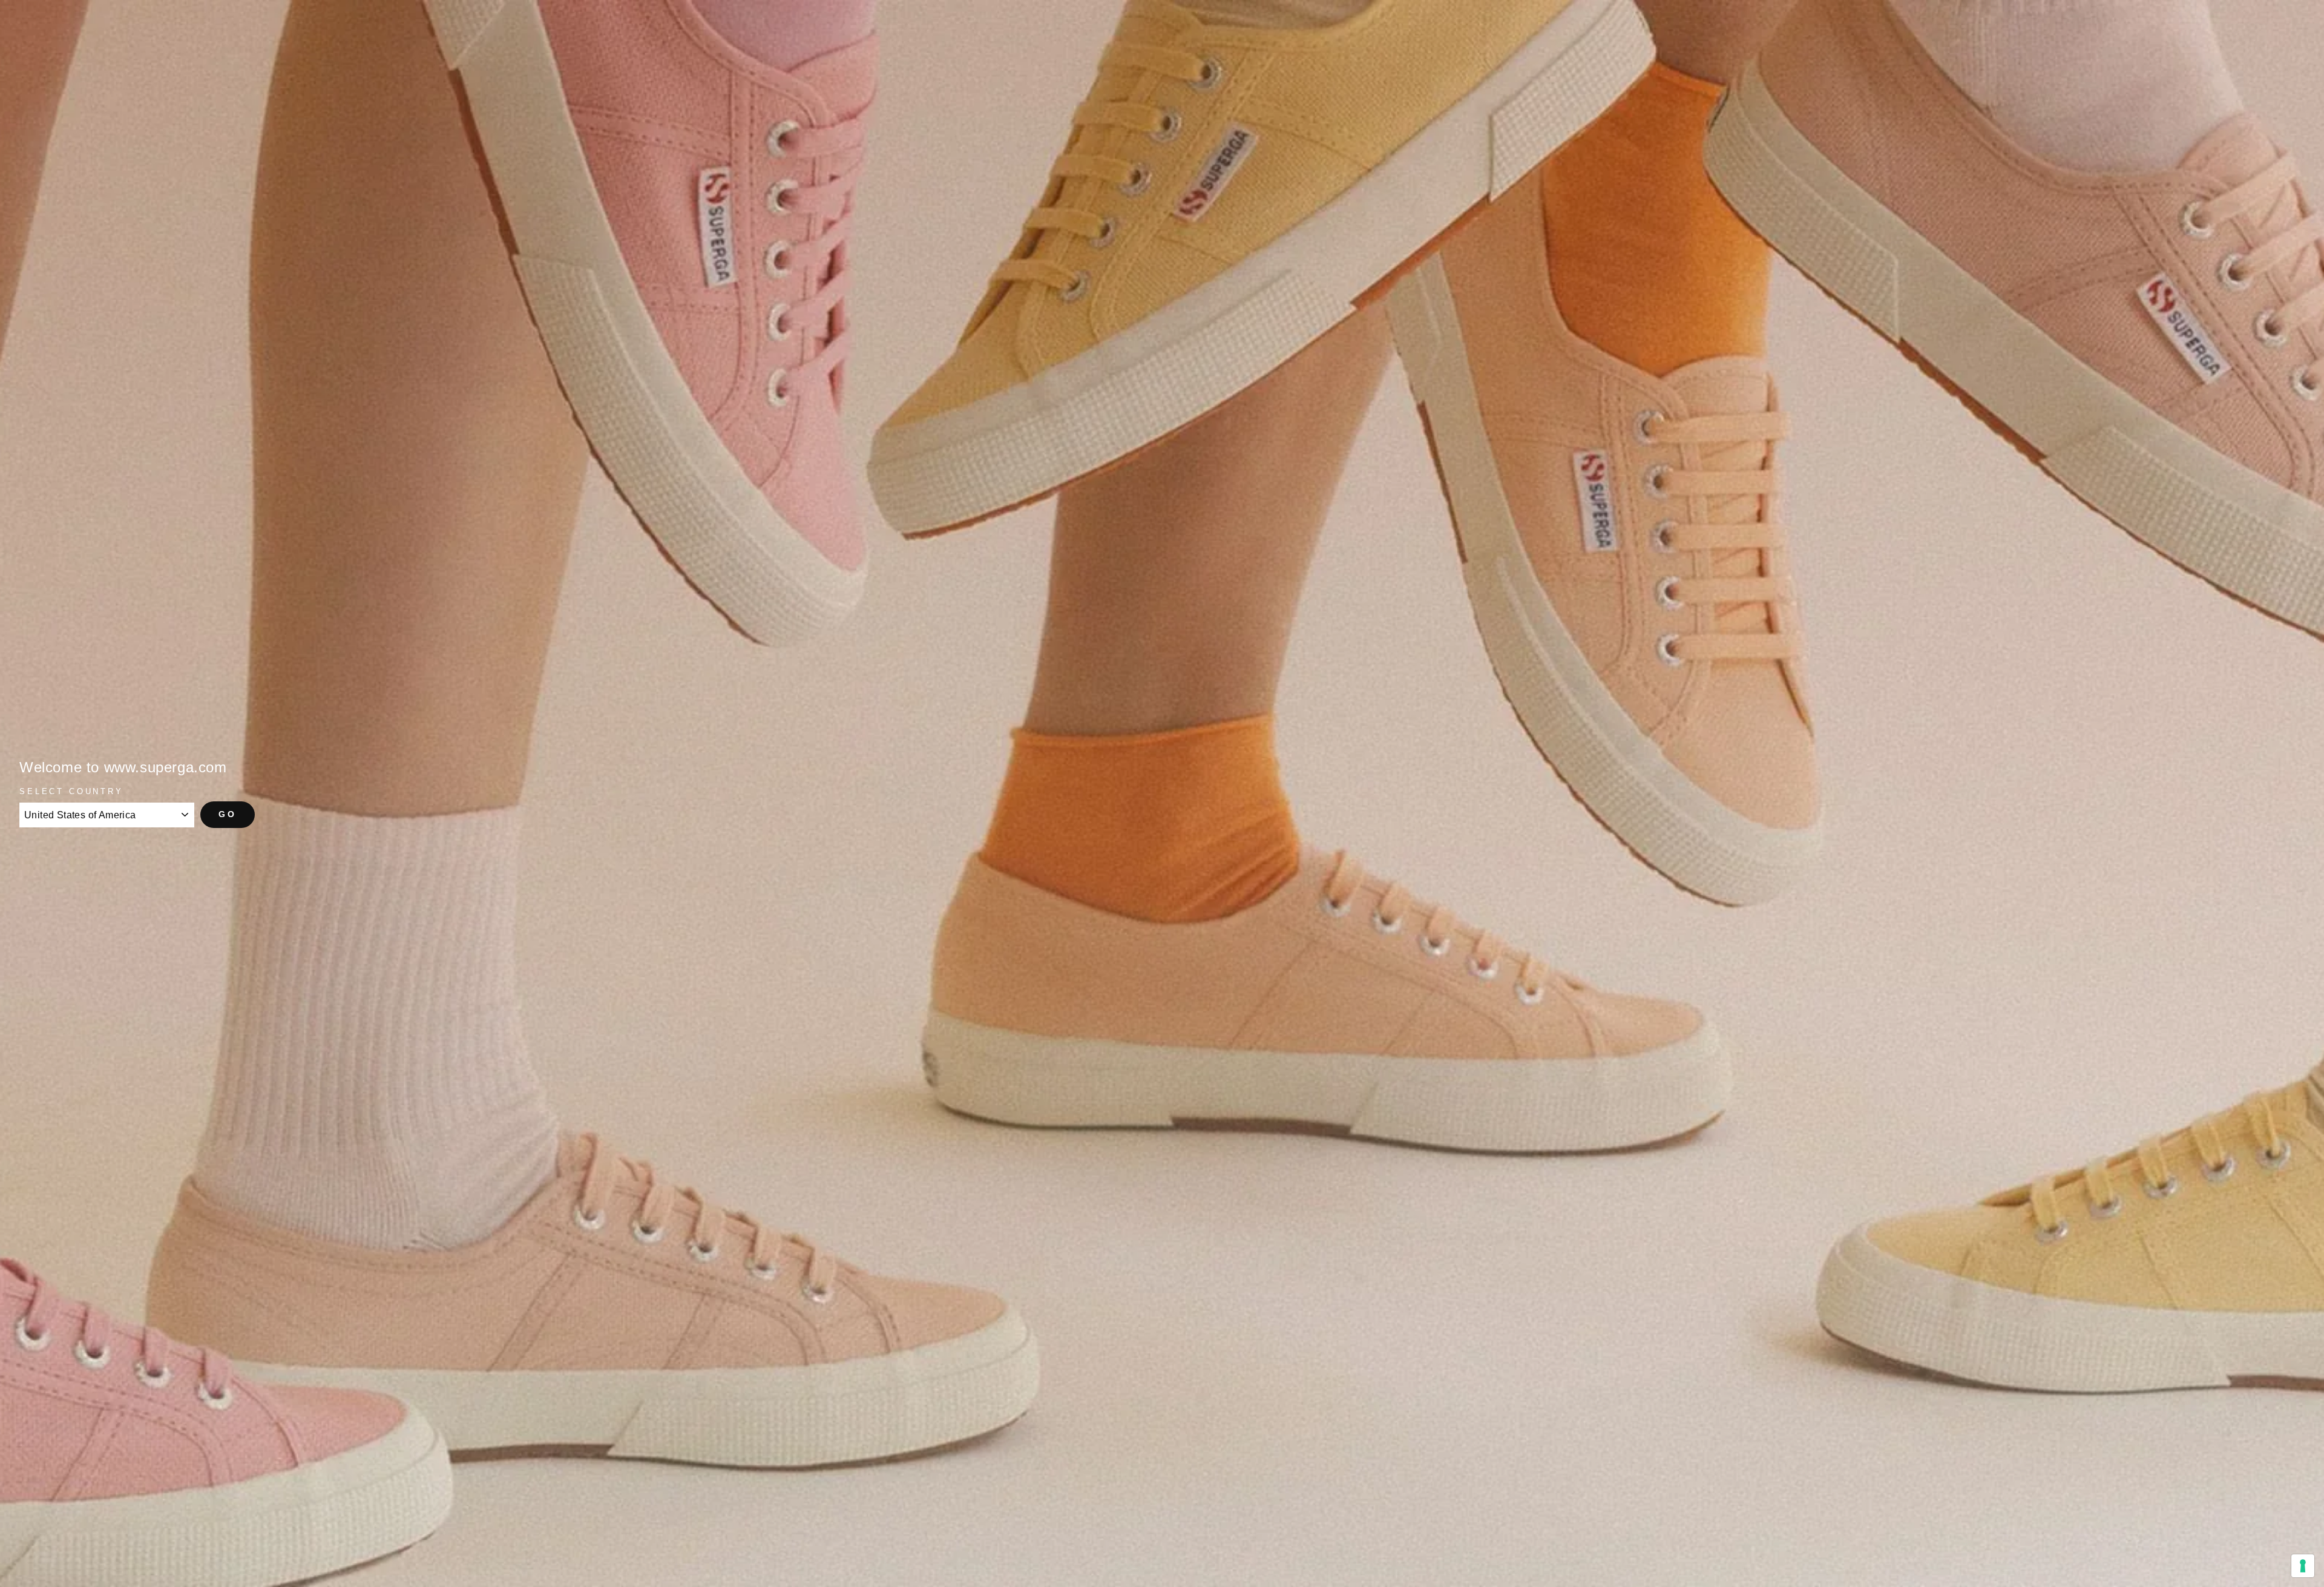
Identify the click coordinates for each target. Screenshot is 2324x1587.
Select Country (71, 791)
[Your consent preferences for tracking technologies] (2303, 1566)
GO (228, 814)
